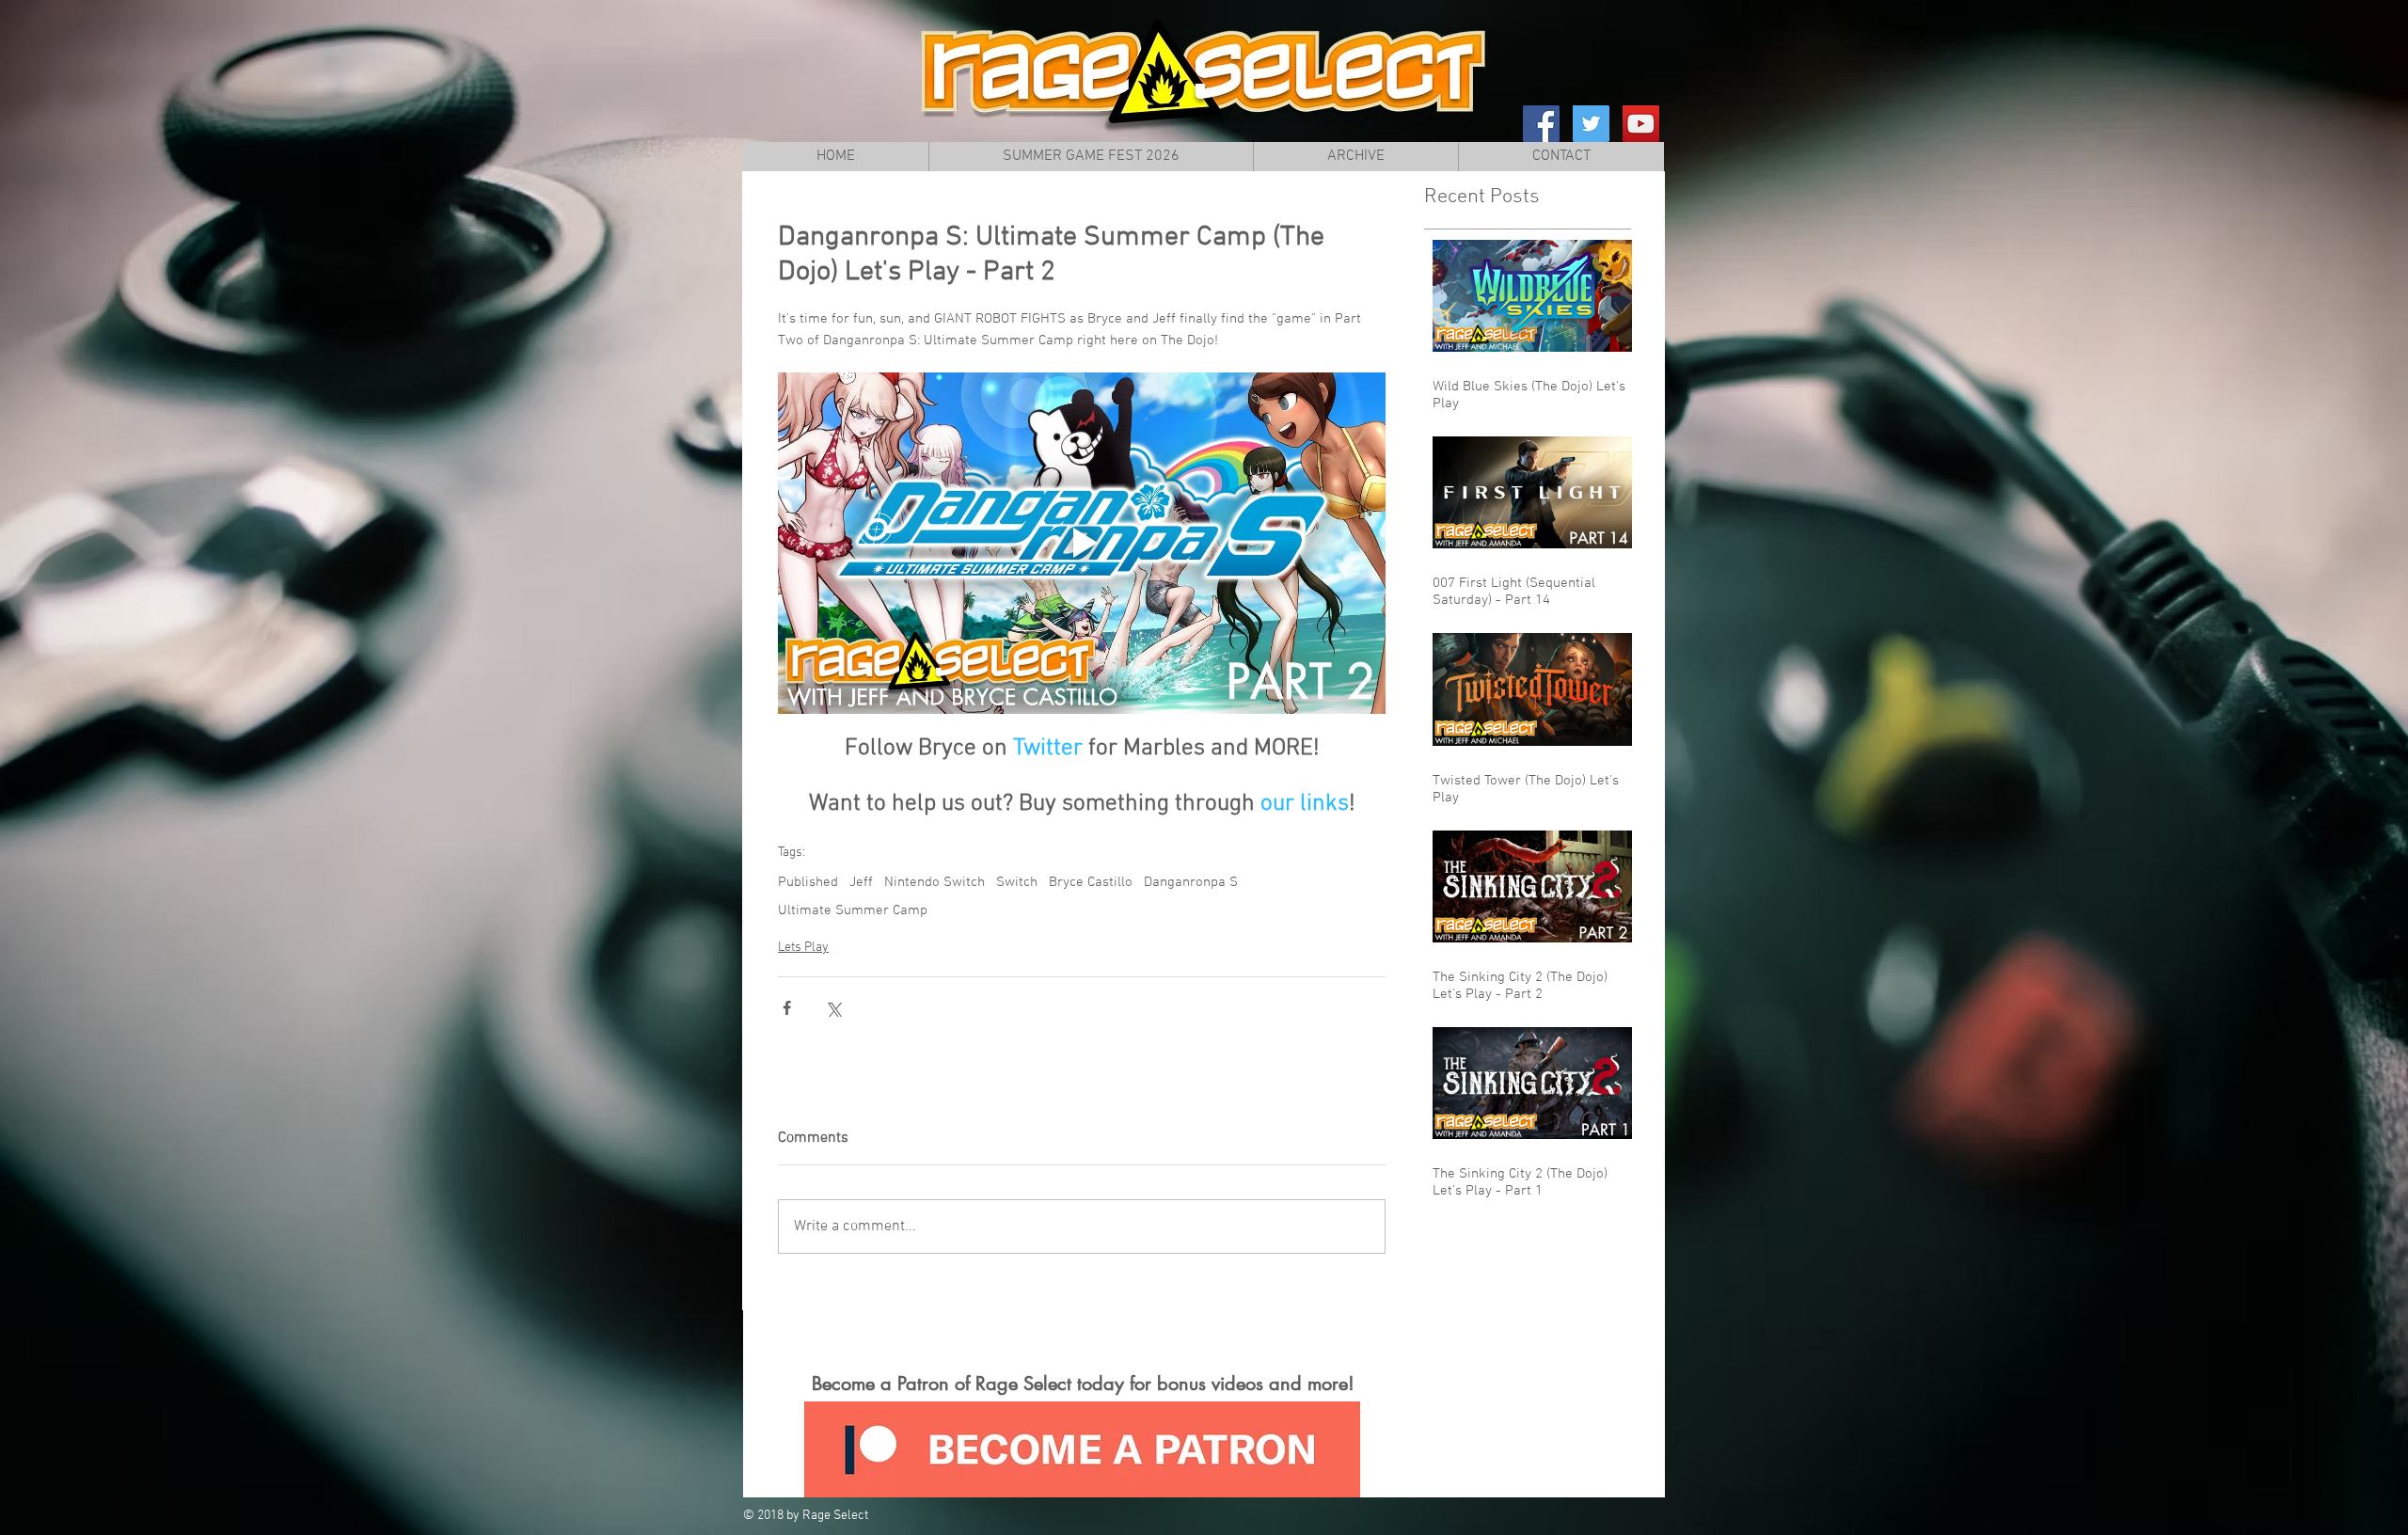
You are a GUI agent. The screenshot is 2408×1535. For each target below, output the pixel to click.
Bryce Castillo (1091, 882)
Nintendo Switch (935, 882)
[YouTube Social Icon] (1641, 124)
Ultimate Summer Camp (853, 910)
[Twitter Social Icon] (1591, 124)
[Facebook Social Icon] (1541, 124)
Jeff (861, 882)
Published (808, 882)
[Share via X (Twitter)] (833, 1008)
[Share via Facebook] (787, 1008)
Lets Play (803, 948)
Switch (1017, 882)
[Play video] (1082, 543)
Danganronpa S (1191, 882)
